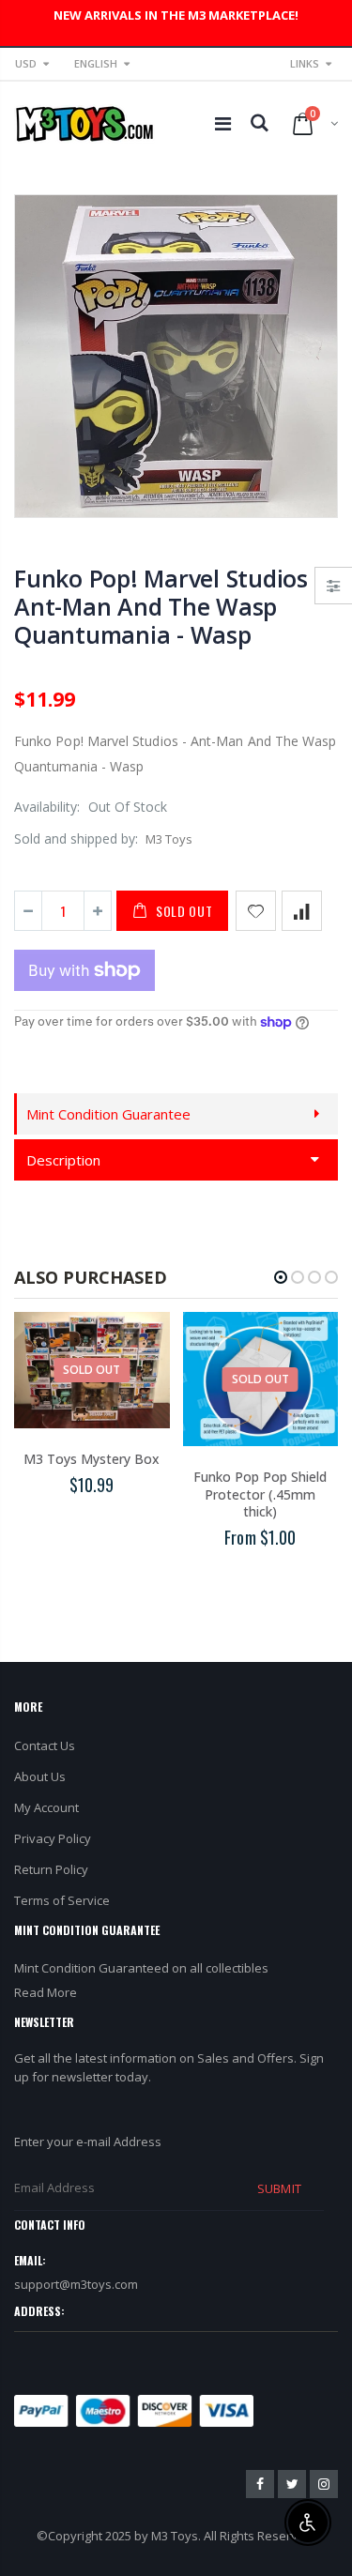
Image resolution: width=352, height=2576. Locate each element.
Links (305, 63)
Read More (46, 1992)
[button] (281, 1277)
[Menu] (223, 123)
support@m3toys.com (76, 2284)
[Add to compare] (302, 911)
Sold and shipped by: (76, 838)
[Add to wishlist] (256, 911)
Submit (279, 2188)
